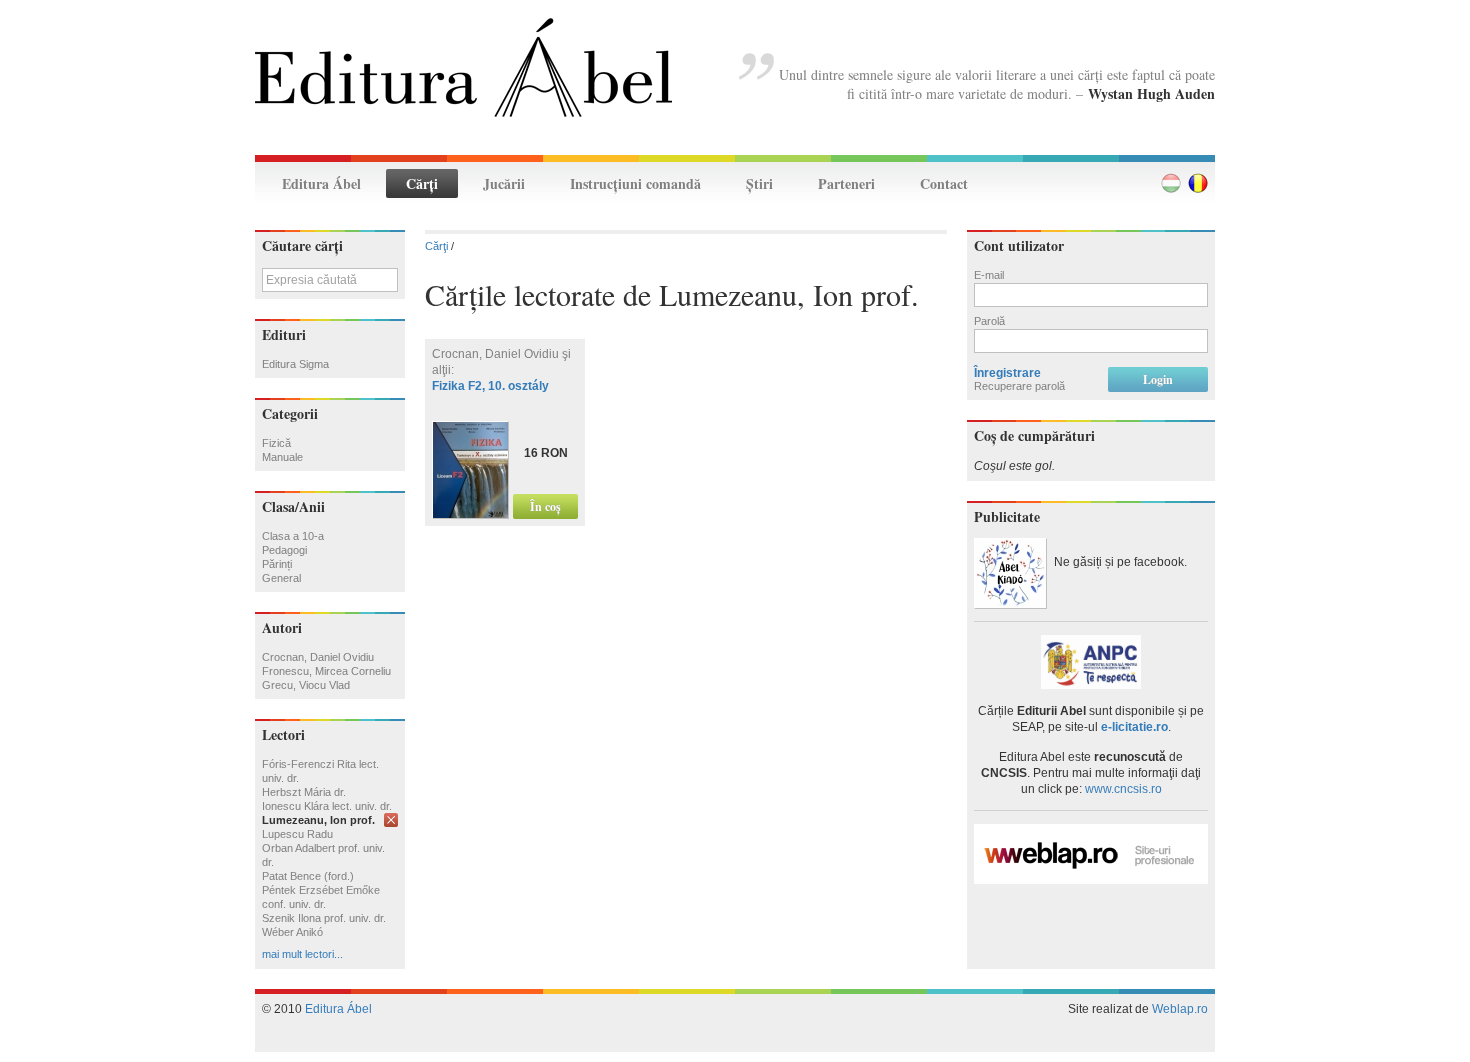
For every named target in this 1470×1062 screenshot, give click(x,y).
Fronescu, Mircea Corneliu (326, 671)
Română (1198, 183)
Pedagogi (284, 550)
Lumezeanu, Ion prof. (318, 820)
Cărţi (422, 183)
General (281, 578)
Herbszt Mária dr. (304, 792)
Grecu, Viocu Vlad (306, 685)
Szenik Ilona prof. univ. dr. (324, 918)
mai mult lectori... (302, 954)
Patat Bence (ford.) (308, 876)
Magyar (1171, 183)
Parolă (989, 321)
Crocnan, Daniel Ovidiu (318, 657)
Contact (944, 183)
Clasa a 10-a (293, 536)
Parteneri (846, 183)
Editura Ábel (321, 183)
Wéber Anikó (292, 932)
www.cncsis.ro (1123, 789)
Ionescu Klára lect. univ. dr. (327, 806)
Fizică (276, 443)
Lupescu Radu (297, 834)
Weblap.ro (1180, 1009)
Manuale (282, 457)
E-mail (989, 275)
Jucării (504, 183)
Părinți (277, 564)
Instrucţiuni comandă (635, 183)
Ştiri (759, 183)
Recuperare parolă (1019, 386)
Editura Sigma (295, 364)
